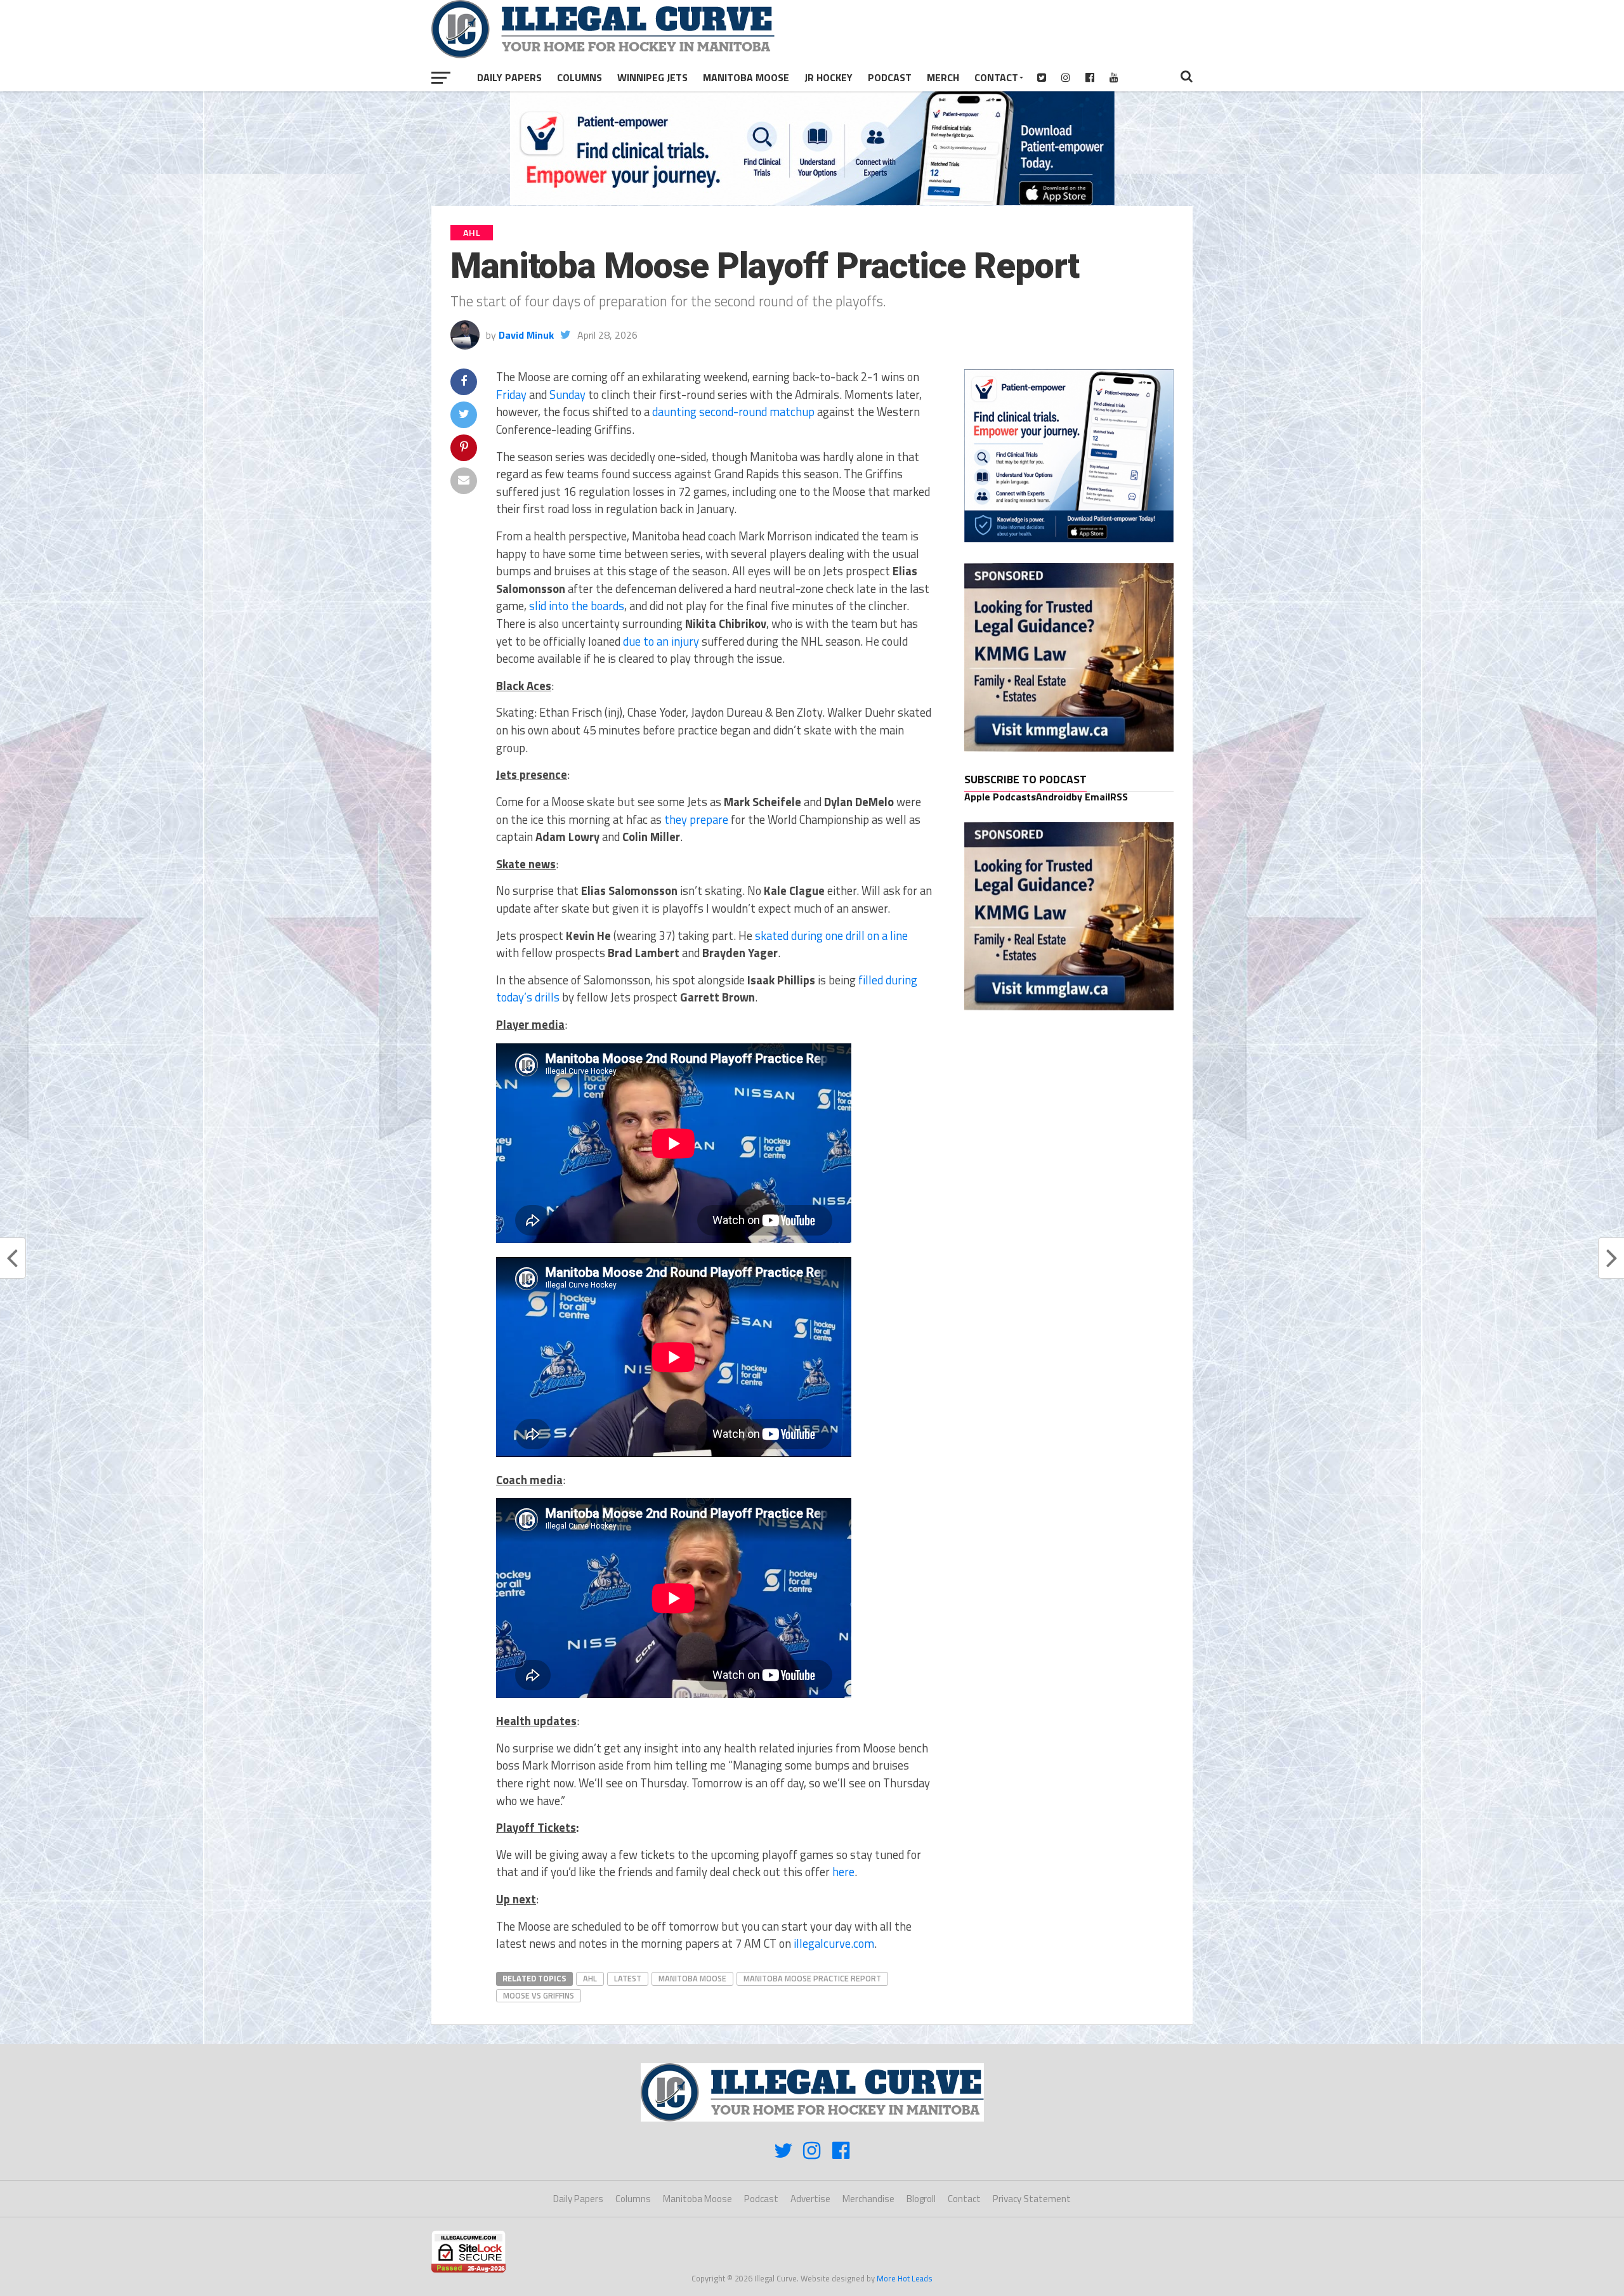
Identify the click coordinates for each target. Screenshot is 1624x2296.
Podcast (890, 77)
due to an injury (661, 641)
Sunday (567, 395)
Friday (511, 395)
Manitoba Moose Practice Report (812, 1978)
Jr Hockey (828, 77)
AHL (590, 1978)
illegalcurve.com (834, 1943)
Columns (580, 77)
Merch (943, 77)
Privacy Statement (1032, 2199)
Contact (996, 77)
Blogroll (921, 2199)
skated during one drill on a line (831, 936)
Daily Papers (509, 77)
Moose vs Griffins (539, 1995)
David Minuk (526, 335)
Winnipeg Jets (652, 77)
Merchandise (868, 2199)
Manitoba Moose (746, 77)
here (843, 1872)
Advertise (810, 2199)
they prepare (696, 819)
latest (628, 1978)
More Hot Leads (905, 2278)
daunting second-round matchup (733, 412)
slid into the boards (577, 606)
